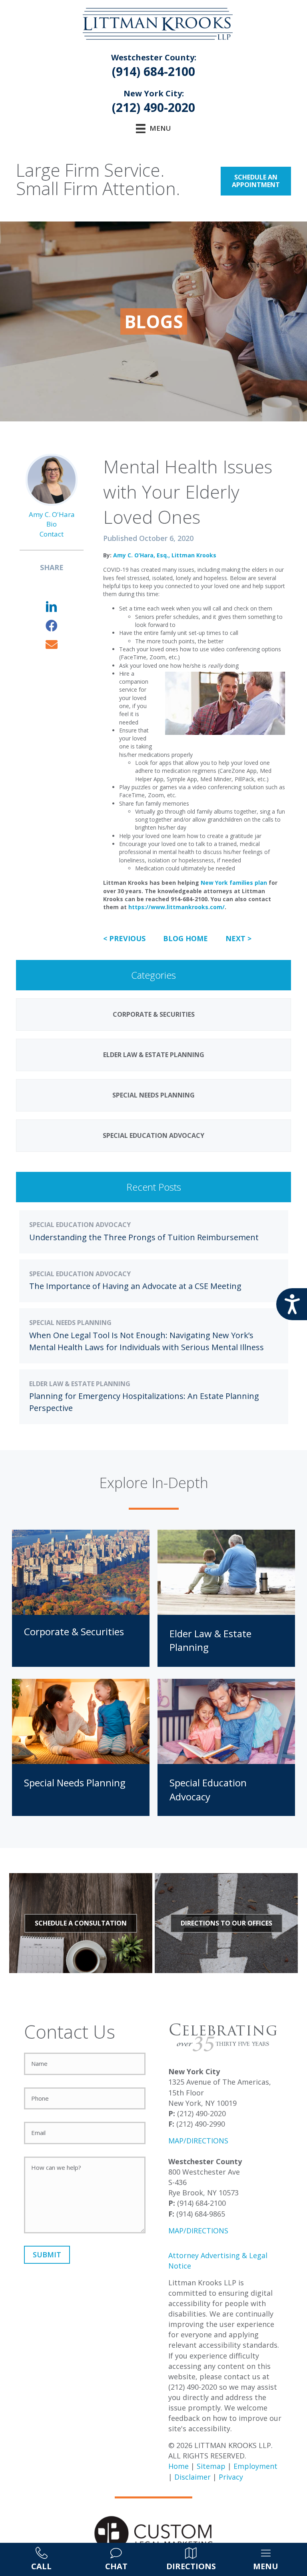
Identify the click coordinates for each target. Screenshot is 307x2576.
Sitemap (211, 2466)
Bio (52, 524)
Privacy (231, 2477)
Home (178, 2466)
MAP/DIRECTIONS (198, 2141)
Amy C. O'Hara (52, 514)
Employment (255, 2466)
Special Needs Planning (70, 1323)
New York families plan (234, 883)
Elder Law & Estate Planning (80, 1384)
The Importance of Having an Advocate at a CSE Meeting (135, 1286)
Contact (52, 534)
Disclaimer (192, 2477)
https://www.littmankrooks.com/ (176, 907)
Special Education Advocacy (80, 1225)
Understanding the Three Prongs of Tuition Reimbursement (144, 1237)
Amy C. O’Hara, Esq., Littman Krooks (165, 555)
